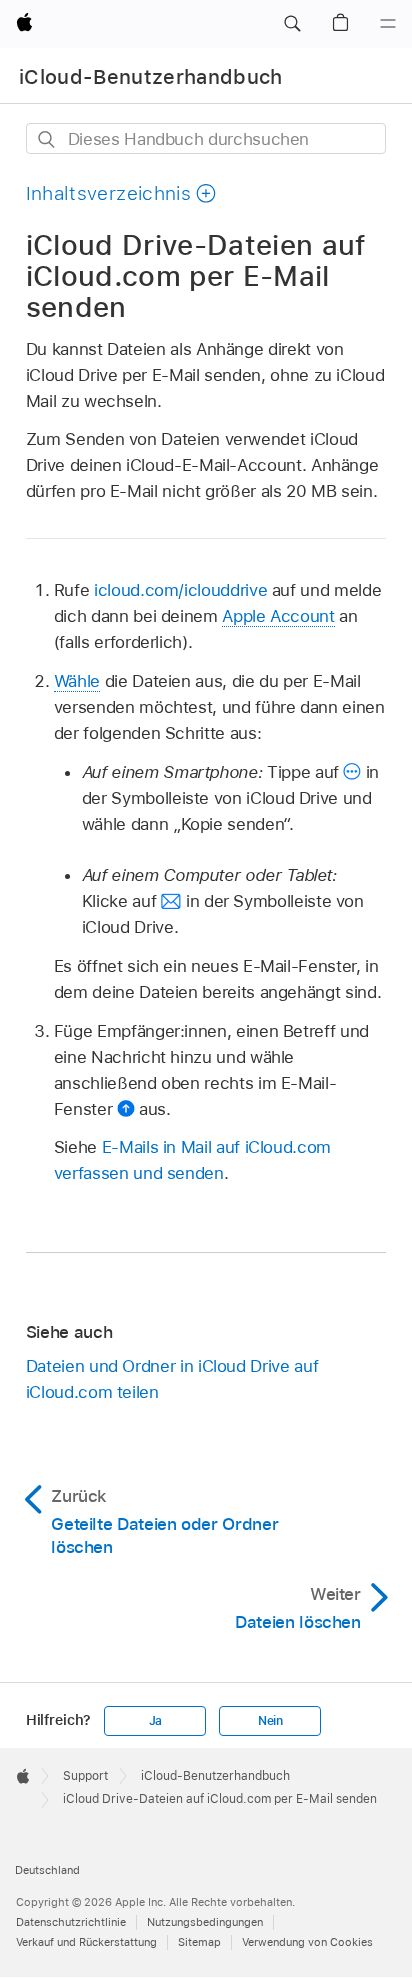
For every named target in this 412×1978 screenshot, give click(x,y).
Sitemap (199, 1942)
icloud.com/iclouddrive (180, 590)
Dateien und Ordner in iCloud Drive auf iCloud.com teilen (172, 1379)
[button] (292, 24)
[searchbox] (206, 138)
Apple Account (278, 616)
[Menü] (388, 24)
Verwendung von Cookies (307, 1942)
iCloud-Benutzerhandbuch (151, 77)
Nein (270, 1721)
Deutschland (47, 1870)
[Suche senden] (47, 139)
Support (85, 1776)
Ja (156, 1721)
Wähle (77, 681)
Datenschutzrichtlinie (71, 1922)
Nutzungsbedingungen (205, 1922)
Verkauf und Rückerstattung (86, 1942)
